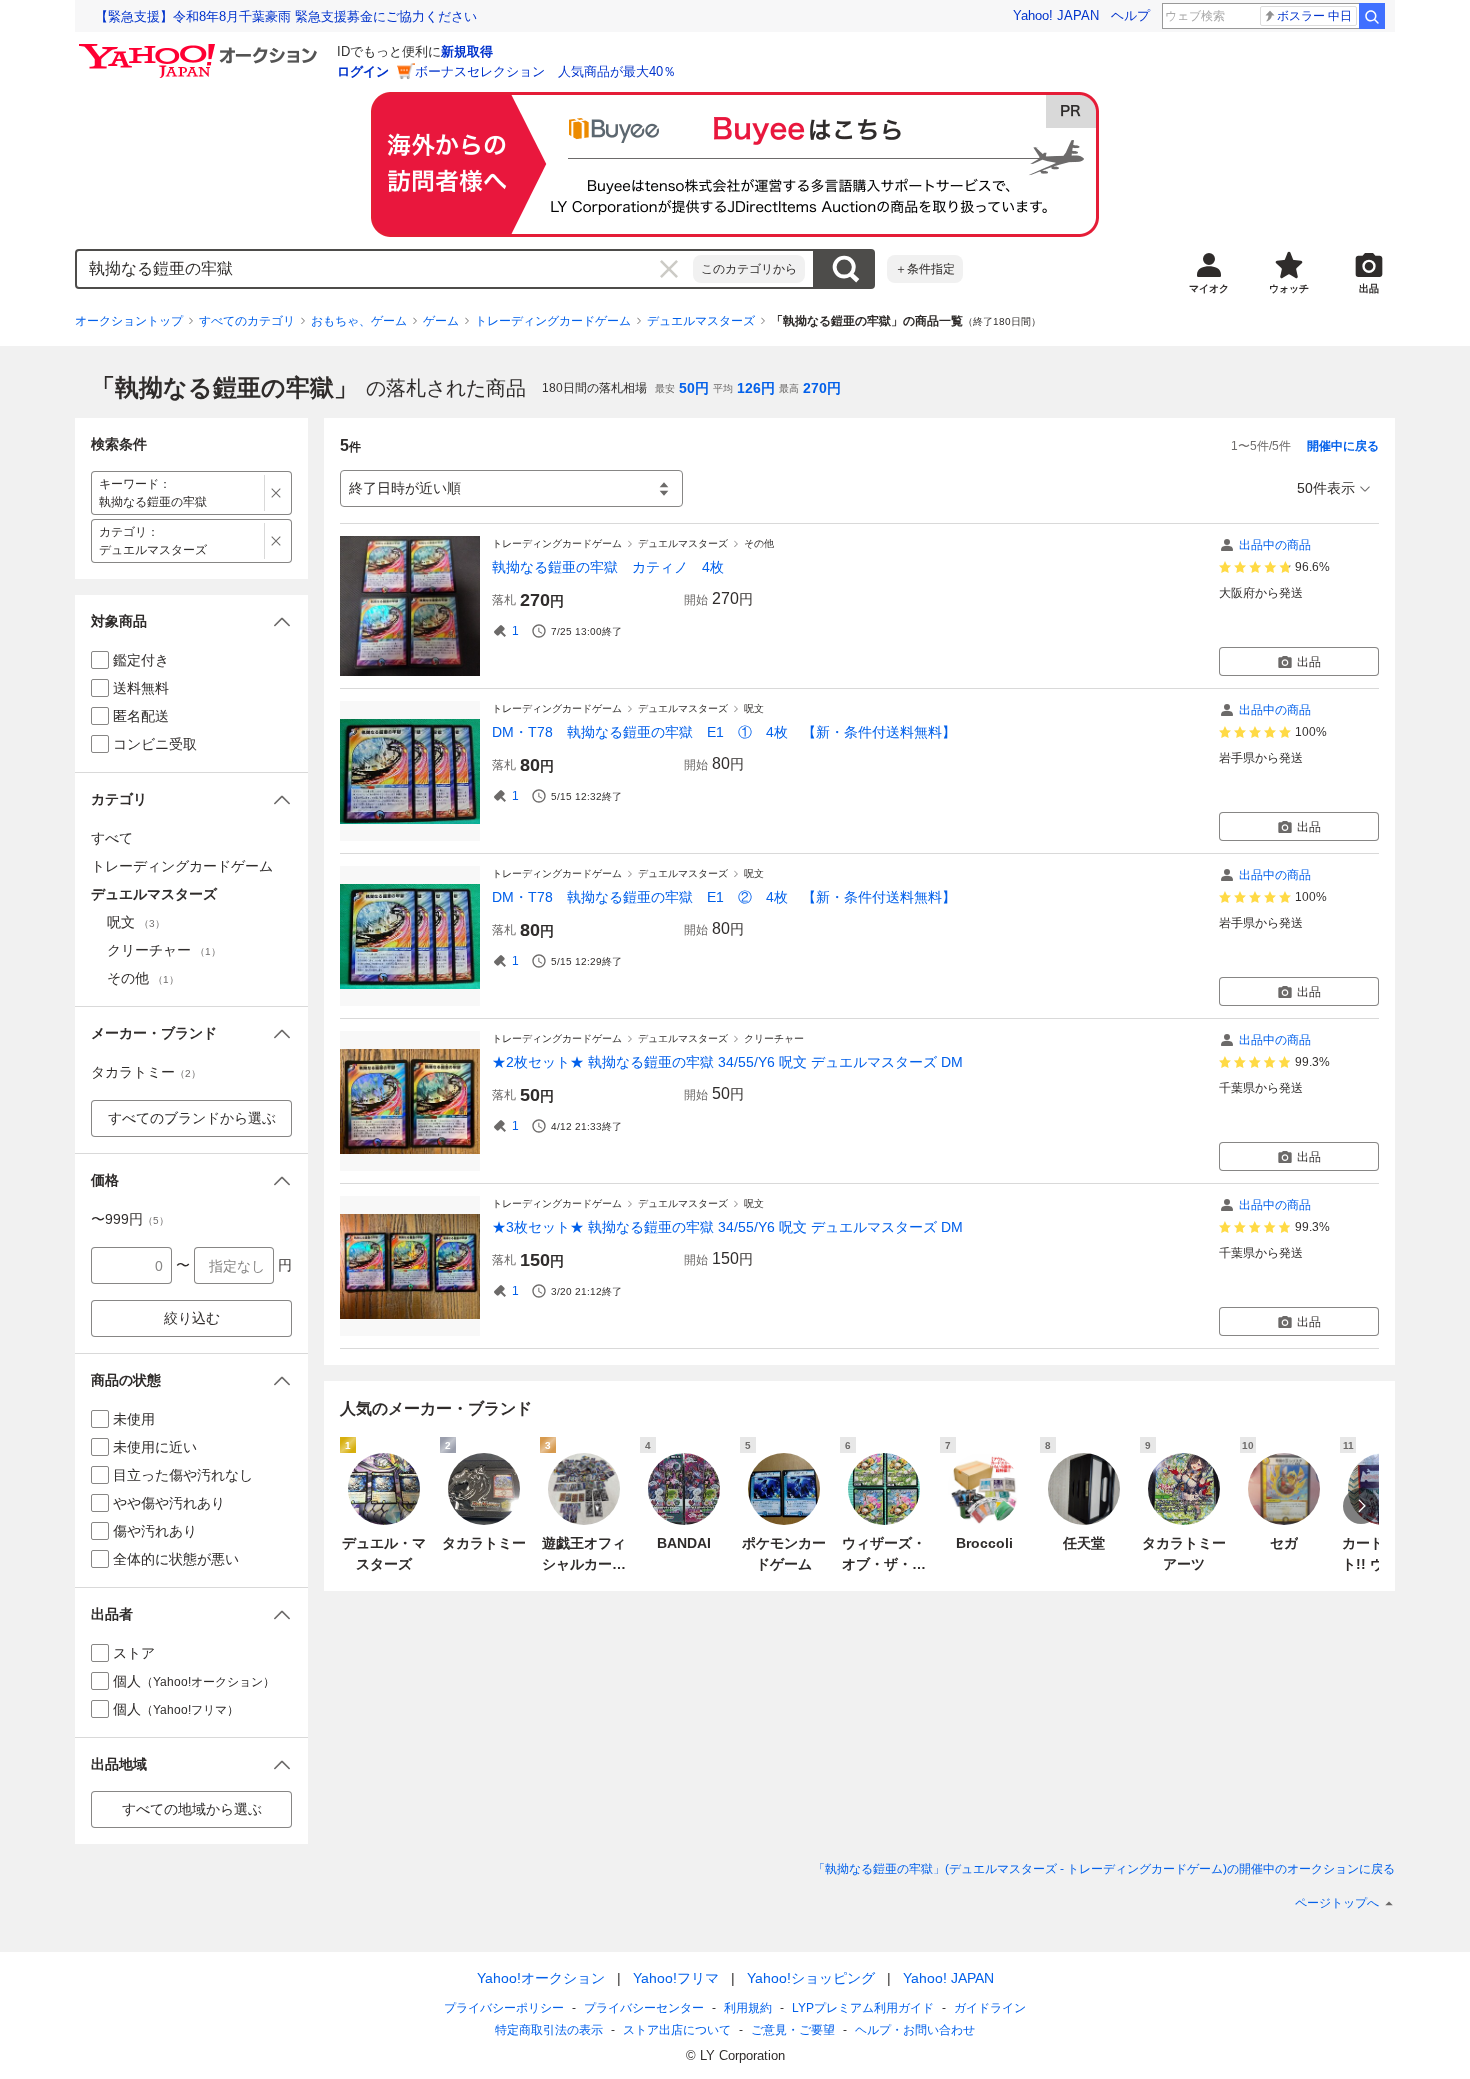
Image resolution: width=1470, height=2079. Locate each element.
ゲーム (441, 321)
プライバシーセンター (644, 2008)
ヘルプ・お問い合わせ (915, 2030)
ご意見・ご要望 (793, 2030)
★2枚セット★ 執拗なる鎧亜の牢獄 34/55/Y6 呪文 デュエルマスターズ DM (727, 1062)
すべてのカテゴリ (247, 321)
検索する (845, 269)
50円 (694, 388)
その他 (759, 543)
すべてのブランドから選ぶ (192, 1118)
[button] (191, 621)
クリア (669, 269)
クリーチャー (774, 1038)
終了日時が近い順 (405, 488)
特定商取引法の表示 (549, 2030)
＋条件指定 (925, 269)
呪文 (754, 708)
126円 (756, 388)
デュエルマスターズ (701, 321)
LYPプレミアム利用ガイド (863, 2008)
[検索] (1372, 16)
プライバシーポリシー (504, 2008)
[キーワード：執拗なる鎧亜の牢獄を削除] (276, 493)
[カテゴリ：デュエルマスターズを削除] (276, 541)
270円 (822, 388)
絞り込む (192, 1318)
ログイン (363, 71)
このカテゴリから (749, 269)
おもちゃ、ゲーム (359, 321)
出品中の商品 (1275, 545)
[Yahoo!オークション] (201, 49)
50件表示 (1326, 488)
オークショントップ (129, 321)
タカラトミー (146, 1072)
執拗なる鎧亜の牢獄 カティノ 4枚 (608, 567)
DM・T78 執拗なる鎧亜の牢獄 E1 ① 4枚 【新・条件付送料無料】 (724, 732)
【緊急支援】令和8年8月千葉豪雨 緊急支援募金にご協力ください (286, 16)
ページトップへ (1337, 1903)
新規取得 (467, 51)
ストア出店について (677, 2030)
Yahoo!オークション (541, 1978)
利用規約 (748, 2008)
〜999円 (130, 1219)
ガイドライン (990, 2008)
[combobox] (385, 269)
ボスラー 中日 (1314, 16)
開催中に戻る (1343, 446)
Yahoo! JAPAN (1056, 15)
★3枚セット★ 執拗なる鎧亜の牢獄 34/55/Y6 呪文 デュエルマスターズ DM (727, 1227)
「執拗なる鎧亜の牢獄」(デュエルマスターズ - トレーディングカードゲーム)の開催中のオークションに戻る (1104, 1869)
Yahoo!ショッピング (811, 1978)
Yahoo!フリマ (676, 1978)
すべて (112, 838)
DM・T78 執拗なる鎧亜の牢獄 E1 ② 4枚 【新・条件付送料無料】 (724, 897)
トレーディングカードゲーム (553, 321)
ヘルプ (1130, 15)
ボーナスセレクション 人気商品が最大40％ (545, 71)
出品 (1309, 662)
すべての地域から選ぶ (192, 1809)
